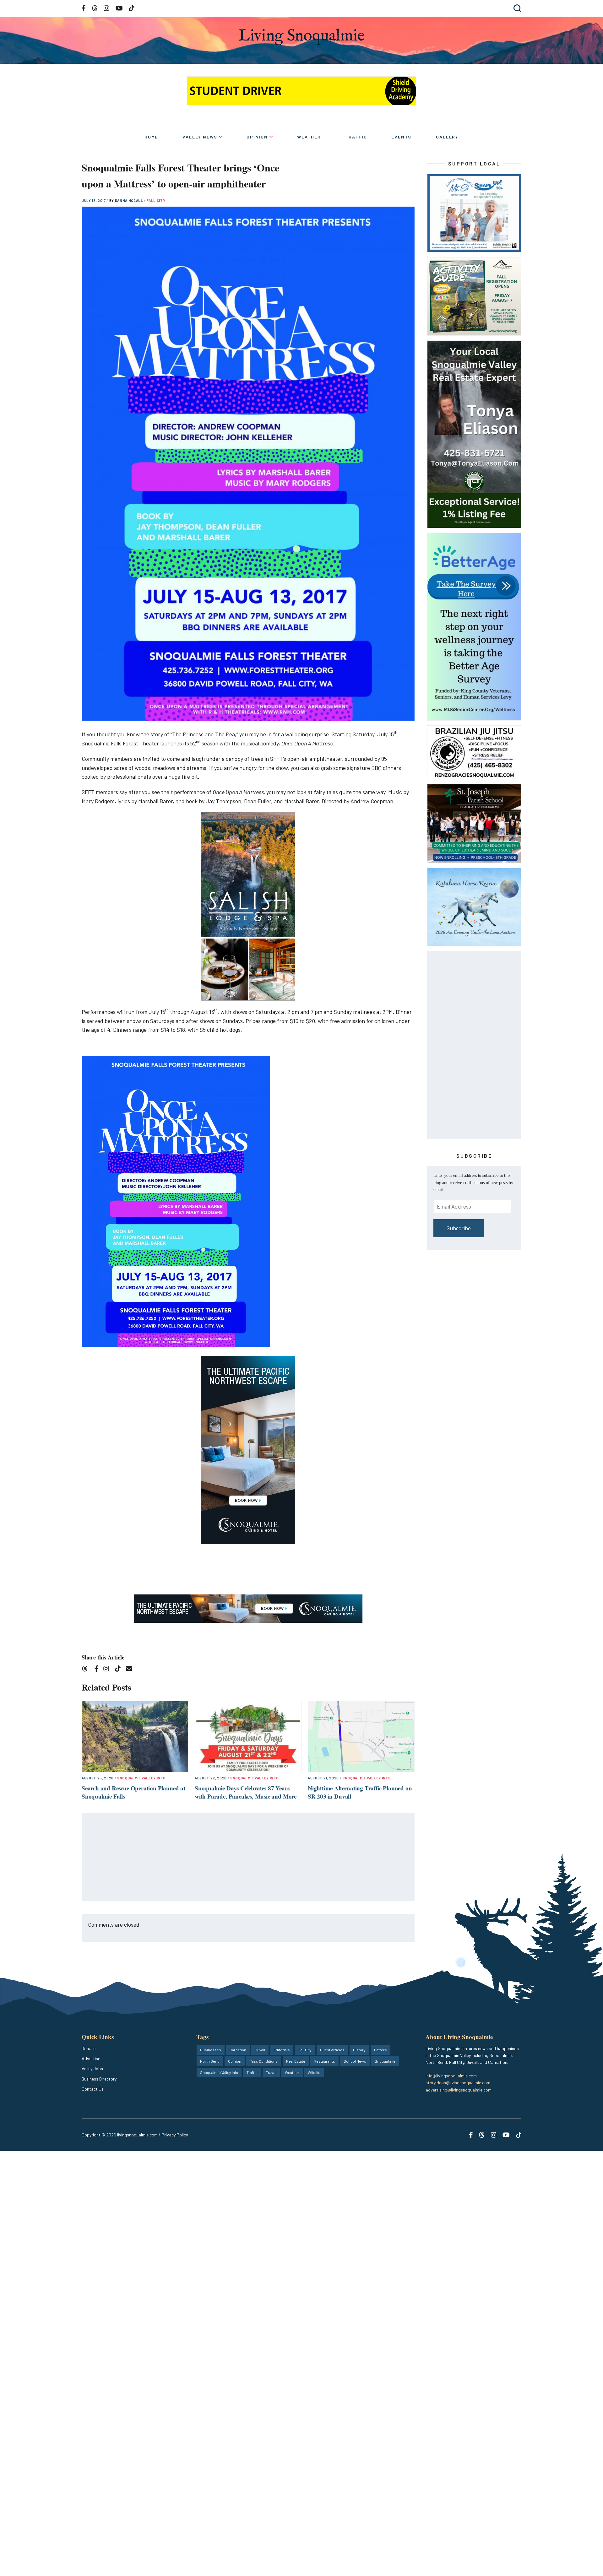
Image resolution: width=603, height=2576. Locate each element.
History (359, 2050)
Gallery (447, 137)
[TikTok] (120, 1670)
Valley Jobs (92, 2068)
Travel (271, 2072)
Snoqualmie (385, 2061)
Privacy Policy (175, 2135)
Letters (380, 2050)
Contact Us (93, 2089)
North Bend (210, 2061)
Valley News (200, 137)
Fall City (156, 200)
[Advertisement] (248, 1858)
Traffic (356, 137)
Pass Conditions (264, 2061)
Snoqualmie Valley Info (141, 1778)
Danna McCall (130, 200)
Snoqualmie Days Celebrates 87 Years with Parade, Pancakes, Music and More (246, 1792)
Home (151, 137)
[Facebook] (98, 1670)
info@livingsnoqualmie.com (451, 2076)
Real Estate (296, 2061)
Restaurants (324, 2061)
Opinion (257, 137)
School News (355, 2061)
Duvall (260, 2050)
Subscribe (459, 1228)
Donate (89, 2048)
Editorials (282, 2050)
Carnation (238, 2050)
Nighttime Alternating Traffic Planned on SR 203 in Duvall (360, 1792)
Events (401, 137)
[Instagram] (108, 1670)
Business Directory (99, 2079)
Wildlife (314, 2072)
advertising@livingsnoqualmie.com (459, 2090)
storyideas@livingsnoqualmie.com (458, 2083)
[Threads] (87, 1670)
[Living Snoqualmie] (301, 37)
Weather (309, 137)
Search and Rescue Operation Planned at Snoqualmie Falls (133, 1792)
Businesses (211, 2050)
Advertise (91, 2058)
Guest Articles (332, 2050)
